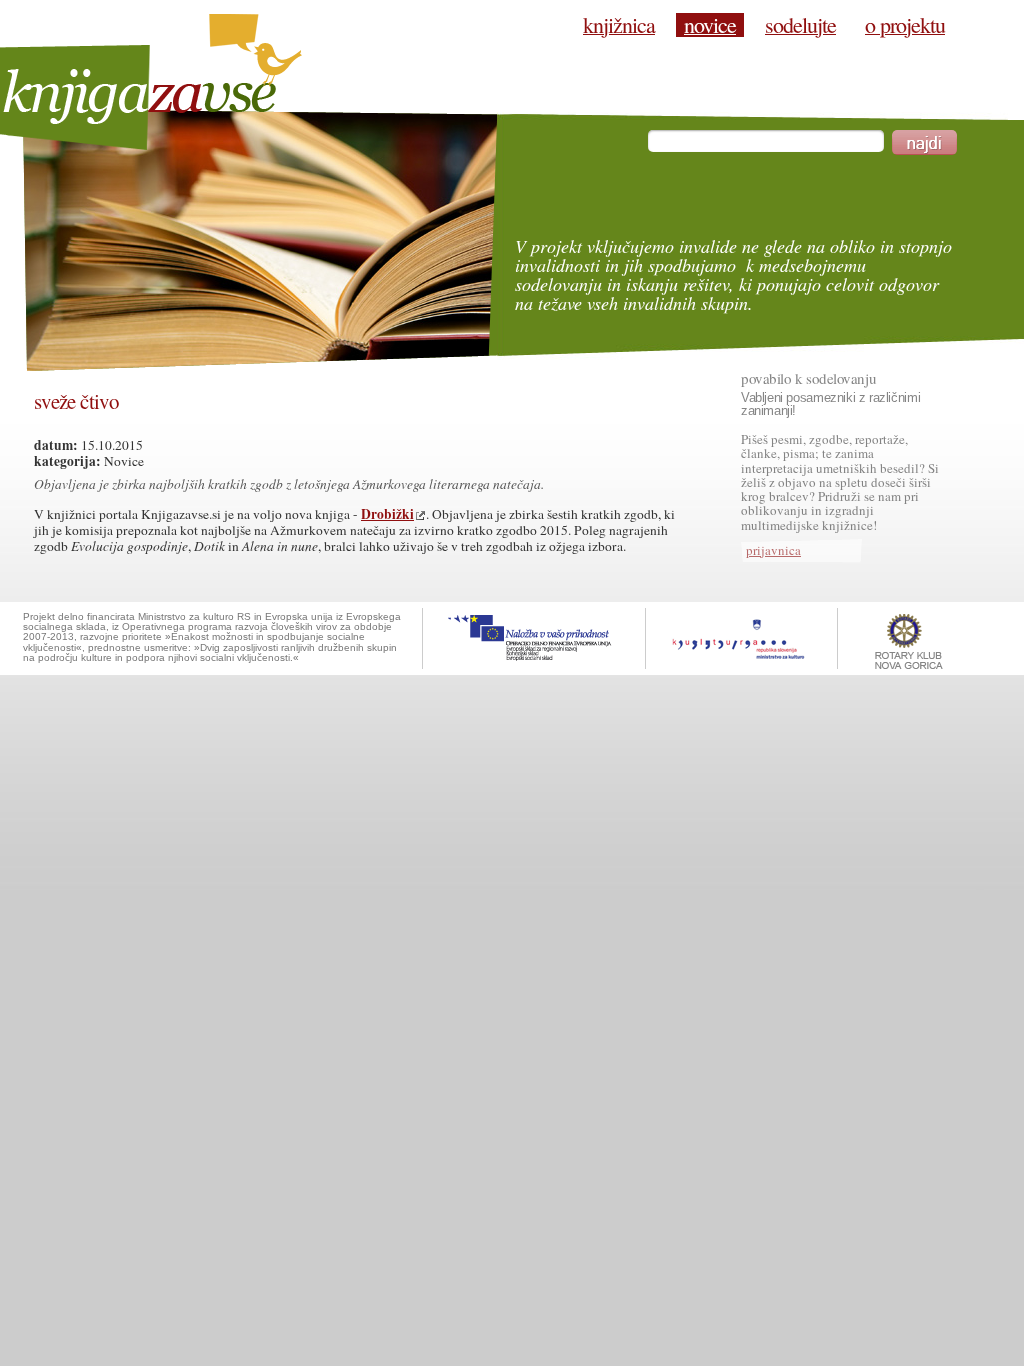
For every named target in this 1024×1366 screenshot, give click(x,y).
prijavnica (773, 550)
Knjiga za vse (151, 82)
